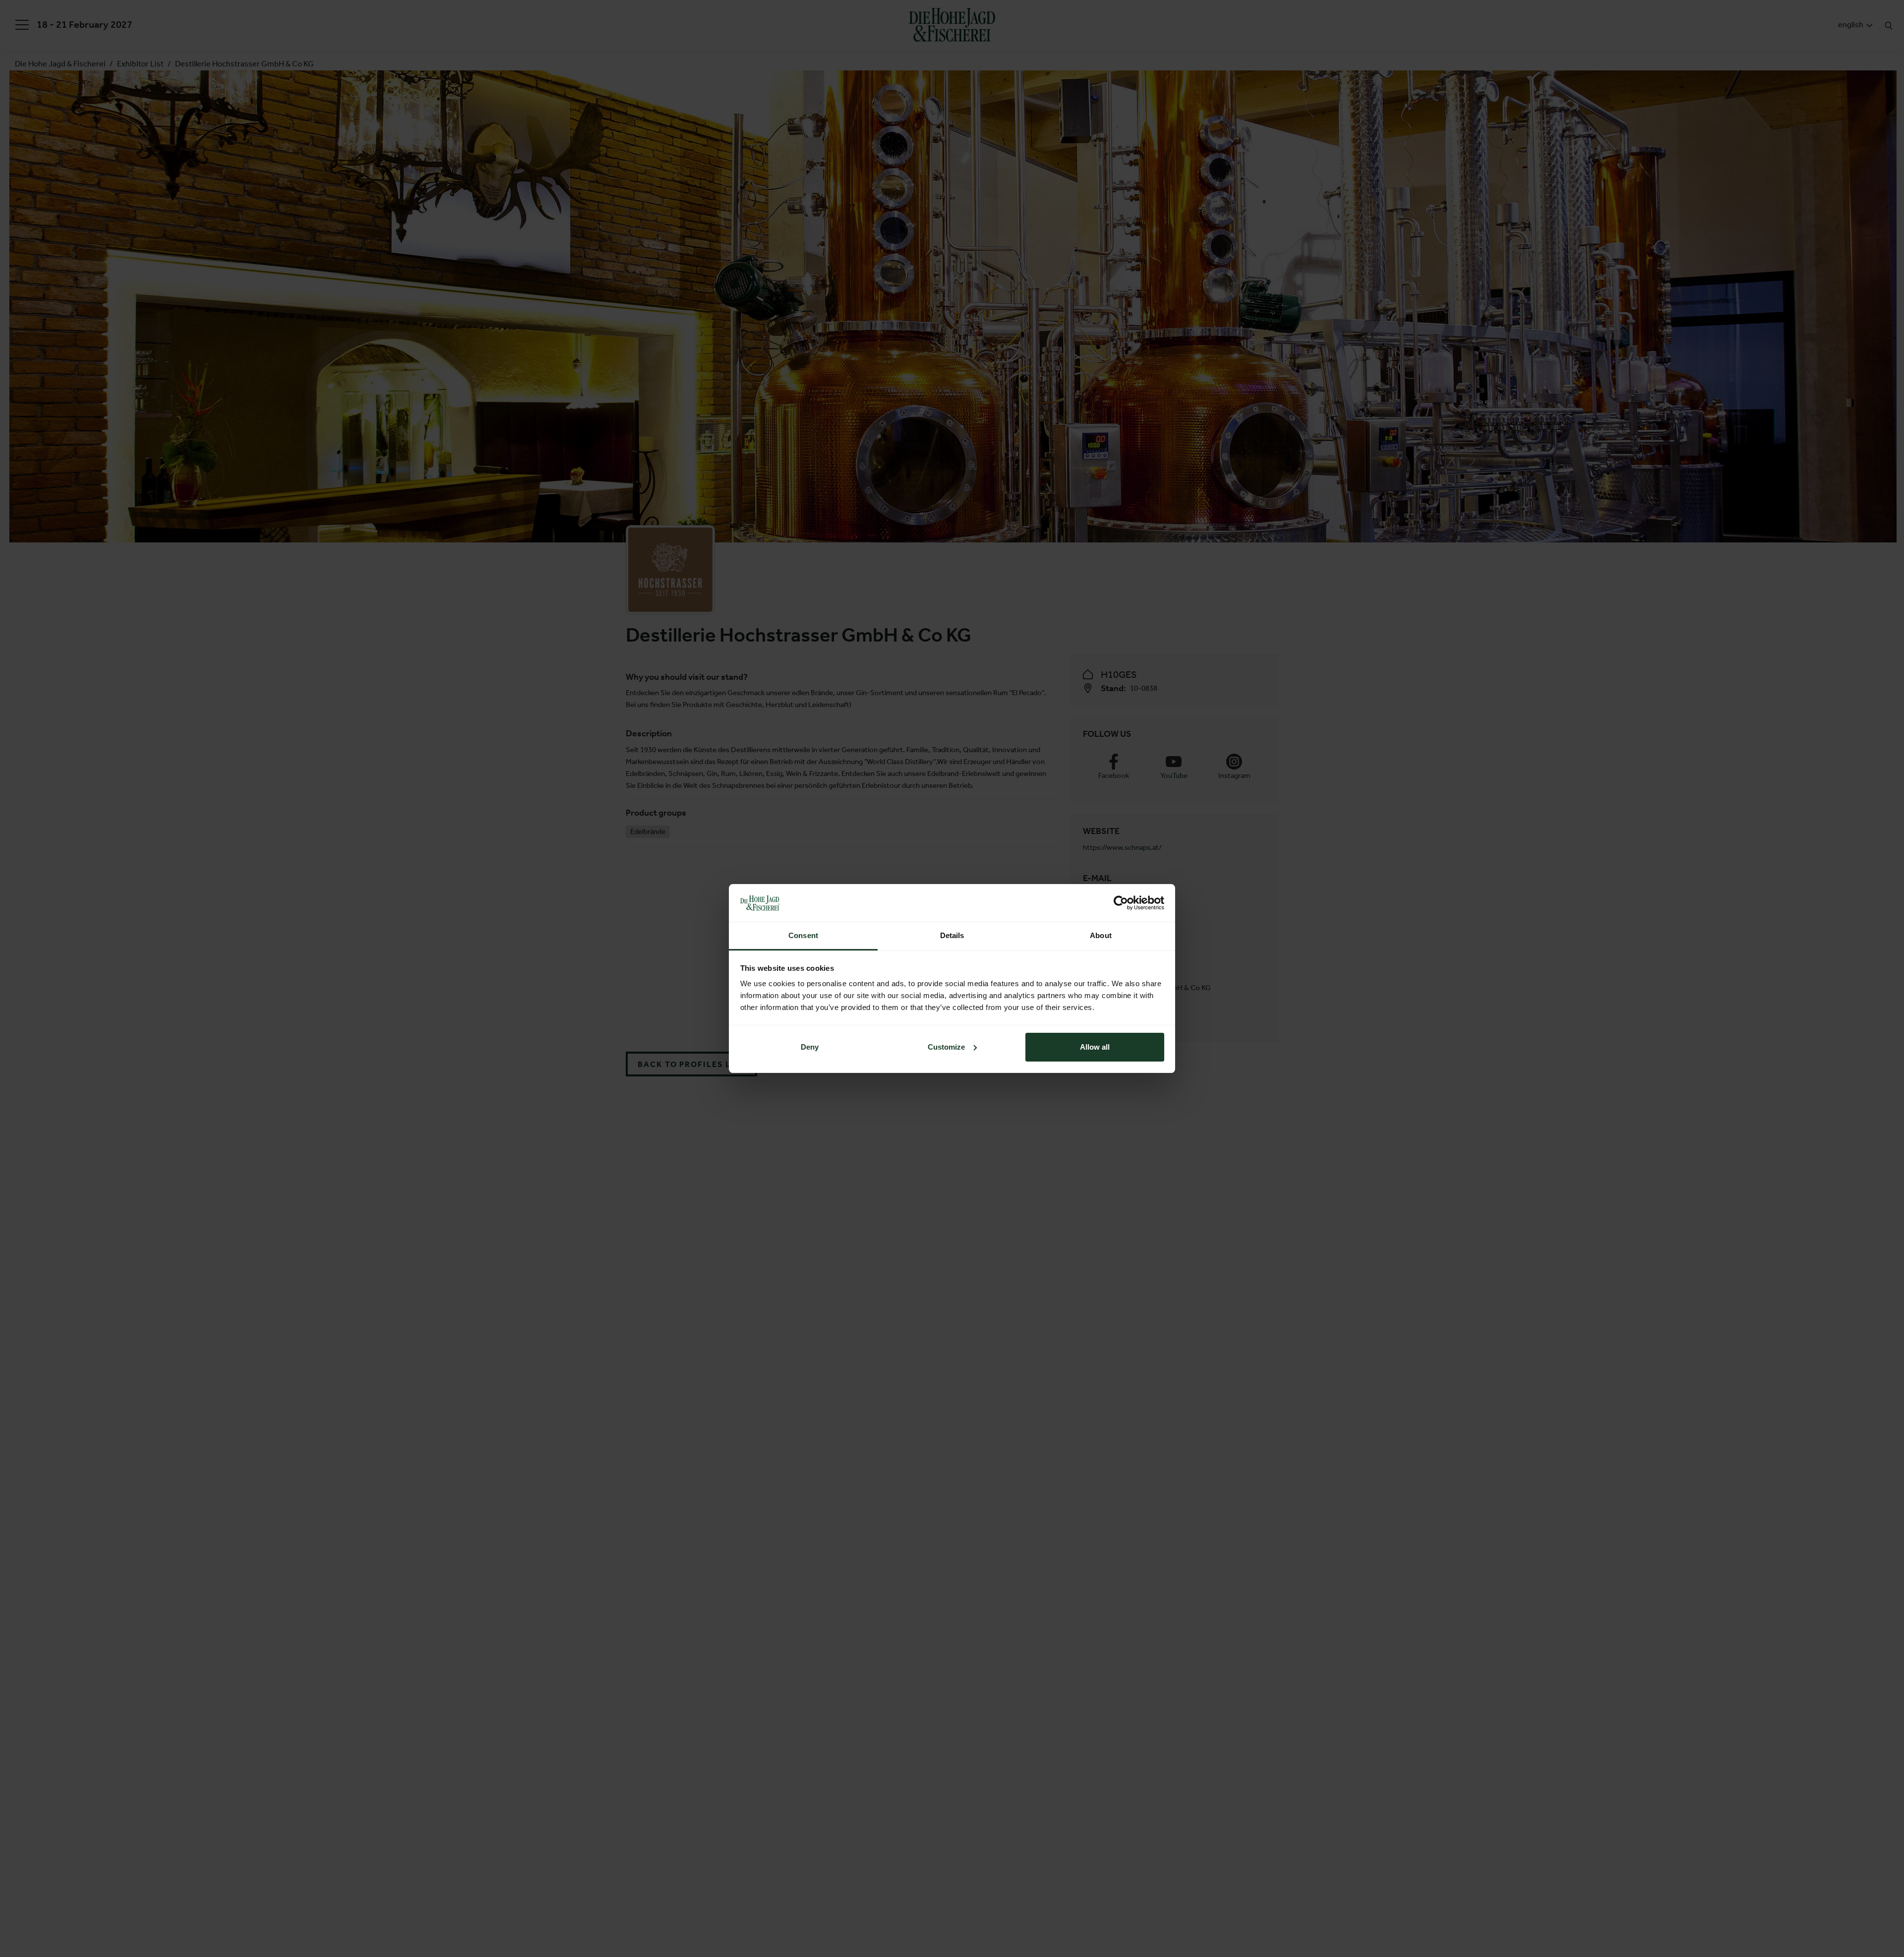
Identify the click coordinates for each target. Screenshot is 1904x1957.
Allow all (1095, 1047)
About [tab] (1101, 935)
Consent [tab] (803, 935)
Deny (810, 1047)
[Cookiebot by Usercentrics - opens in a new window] (1121, 903)
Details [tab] (952, 935)
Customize (946, 1047)
